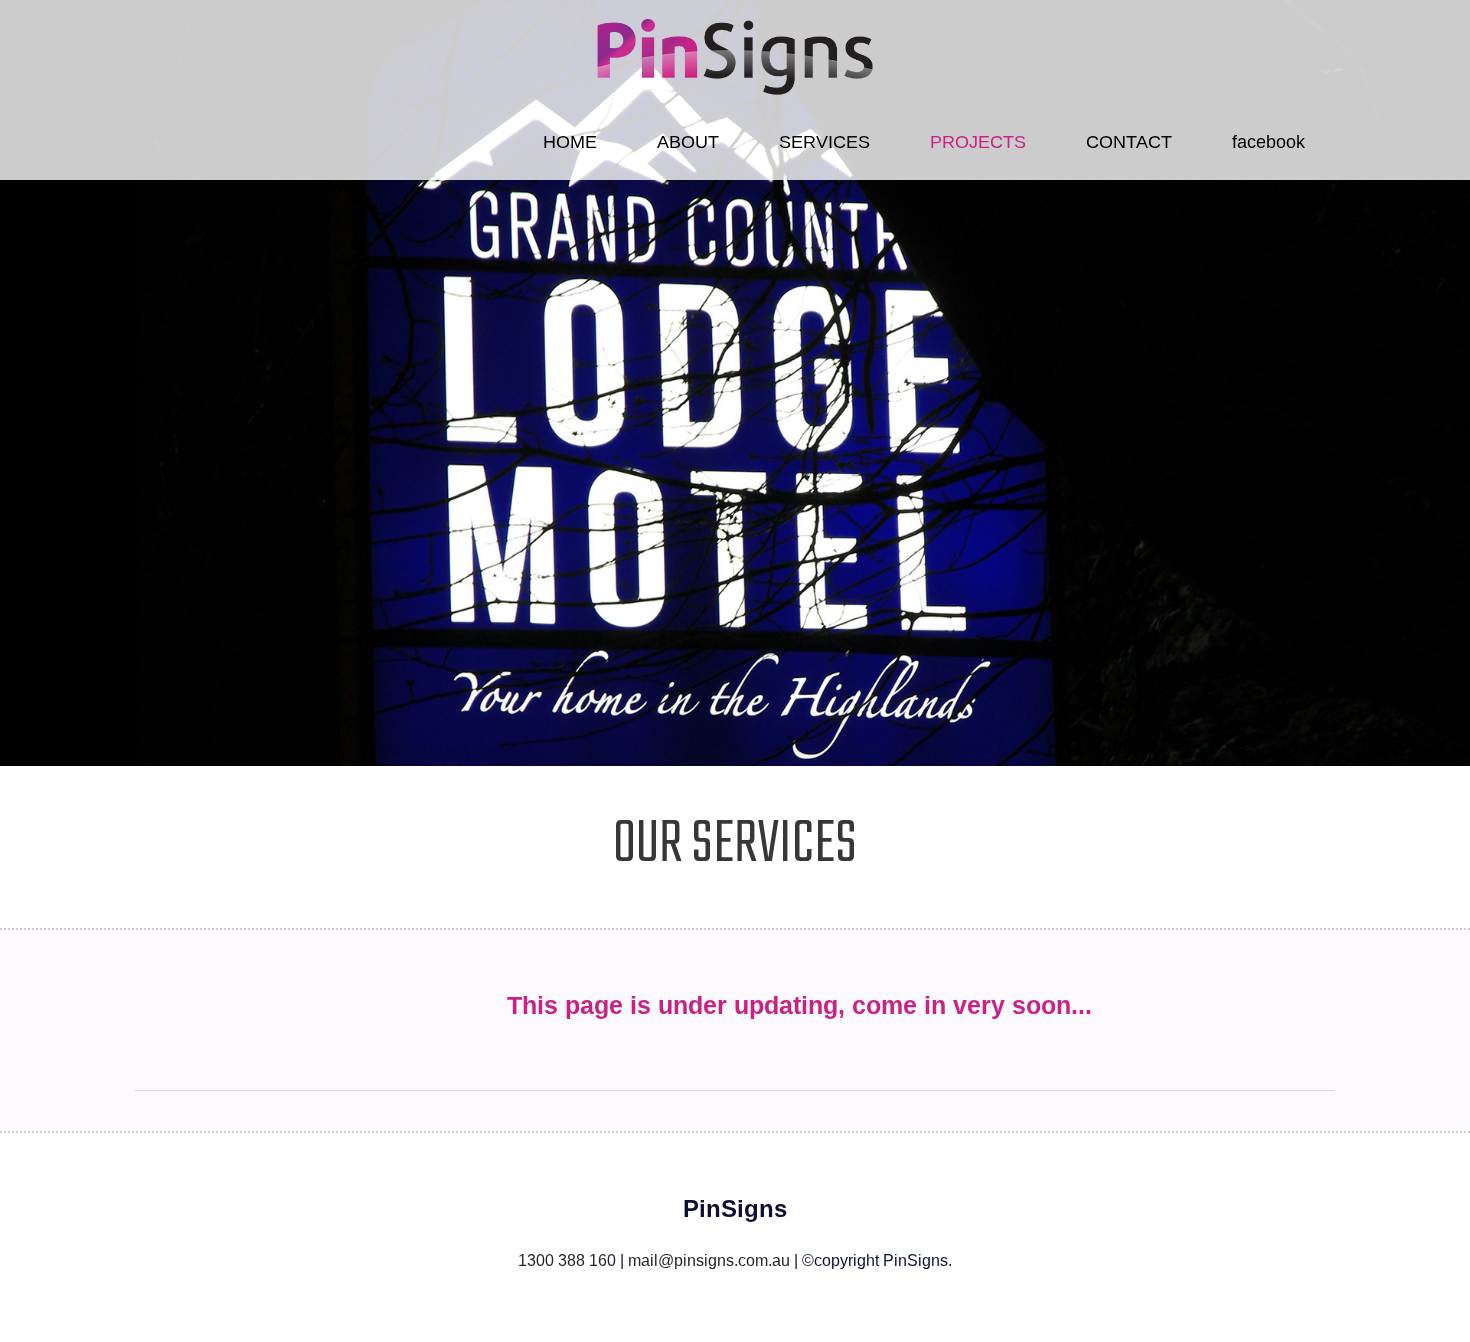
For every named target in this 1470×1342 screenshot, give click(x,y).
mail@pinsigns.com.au (709, 1260)
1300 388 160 (567, 1260)
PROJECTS (978, 142)
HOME (570, 142)
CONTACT (1129, 142)
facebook (1268, 142)
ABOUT (688, 142)
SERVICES (824, 142)
